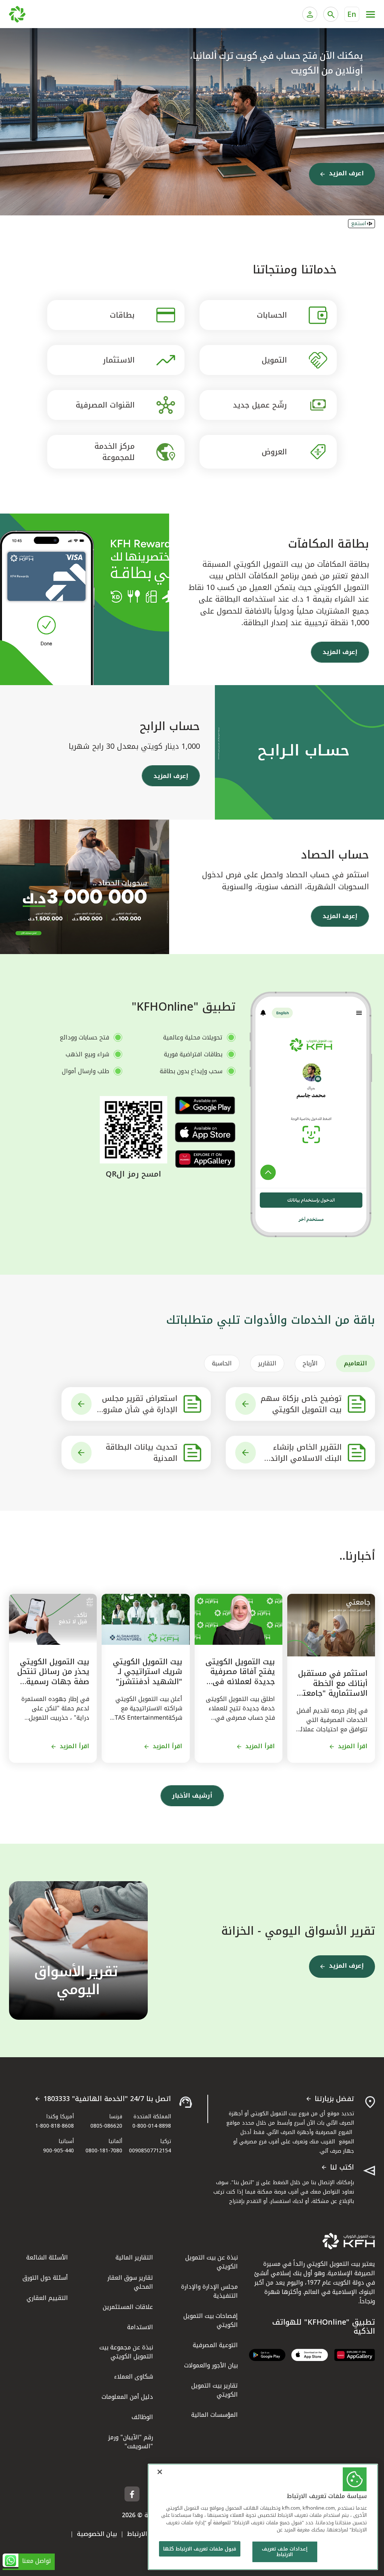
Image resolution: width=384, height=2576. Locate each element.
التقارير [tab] (267, 1363)
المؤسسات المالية (214, 2415)
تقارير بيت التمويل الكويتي (214, 2390)
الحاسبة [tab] (222, 1363)
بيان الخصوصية (97, 2534)
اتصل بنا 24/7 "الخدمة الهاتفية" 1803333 (107, 2099)
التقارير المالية (134, 2257)
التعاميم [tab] (355, 1363)
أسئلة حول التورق (45, 2278)
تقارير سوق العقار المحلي (130, 2282)
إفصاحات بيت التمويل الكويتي (211, 2320)
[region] (263, 2517)
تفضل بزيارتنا (334, 2099)
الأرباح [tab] (310, 1363)
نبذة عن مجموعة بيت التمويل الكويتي (126, 2352)
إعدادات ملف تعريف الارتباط (285, 2552)
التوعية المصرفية (215, 2345)
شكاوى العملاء (133, 2377)
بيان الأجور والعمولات (211, 2365)
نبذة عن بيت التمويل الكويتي (211, 2262)
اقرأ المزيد (353, 1746)
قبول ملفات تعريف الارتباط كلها (200, 2549)
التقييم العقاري (47, 2298)
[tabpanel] (192, 1428)
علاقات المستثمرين (128, 2307)
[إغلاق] (160, 2472)
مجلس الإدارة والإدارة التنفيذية (209, 2291)
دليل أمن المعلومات (127, 2397)
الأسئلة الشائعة (47, 2257)
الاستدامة (140, 2327)
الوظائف (142, 2417)
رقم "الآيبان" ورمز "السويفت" (130, 2442)
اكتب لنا (342, 2168)
